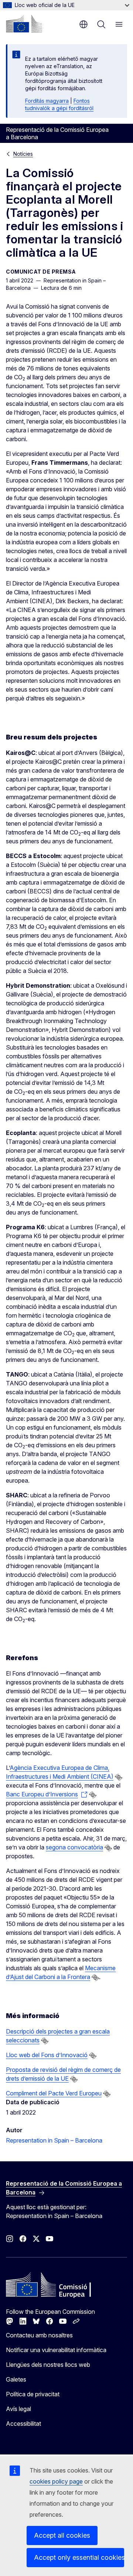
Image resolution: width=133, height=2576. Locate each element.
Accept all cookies (62, 2535)
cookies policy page (56, 2481)
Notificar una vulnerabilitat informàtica (56, 2350)
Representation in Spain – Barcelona (54, 2140)
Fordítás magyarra (47, 101)
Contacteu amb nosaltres (39, 2335)
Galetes (16, 2379)
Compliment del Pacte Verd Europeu (54, 2093)
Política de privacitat (33, 2394)
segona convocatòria (74, 1847)
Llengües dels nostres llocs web (48, 2365)
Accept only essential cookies (79, 2557)
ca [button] (83, 24)
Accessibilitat (23, 2424)
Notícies (23, 154)
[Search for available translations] (119, 1777)
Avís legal (18, 2409)
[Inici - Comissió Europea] (24, 24)
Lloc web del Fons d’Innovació (47, 2055)
